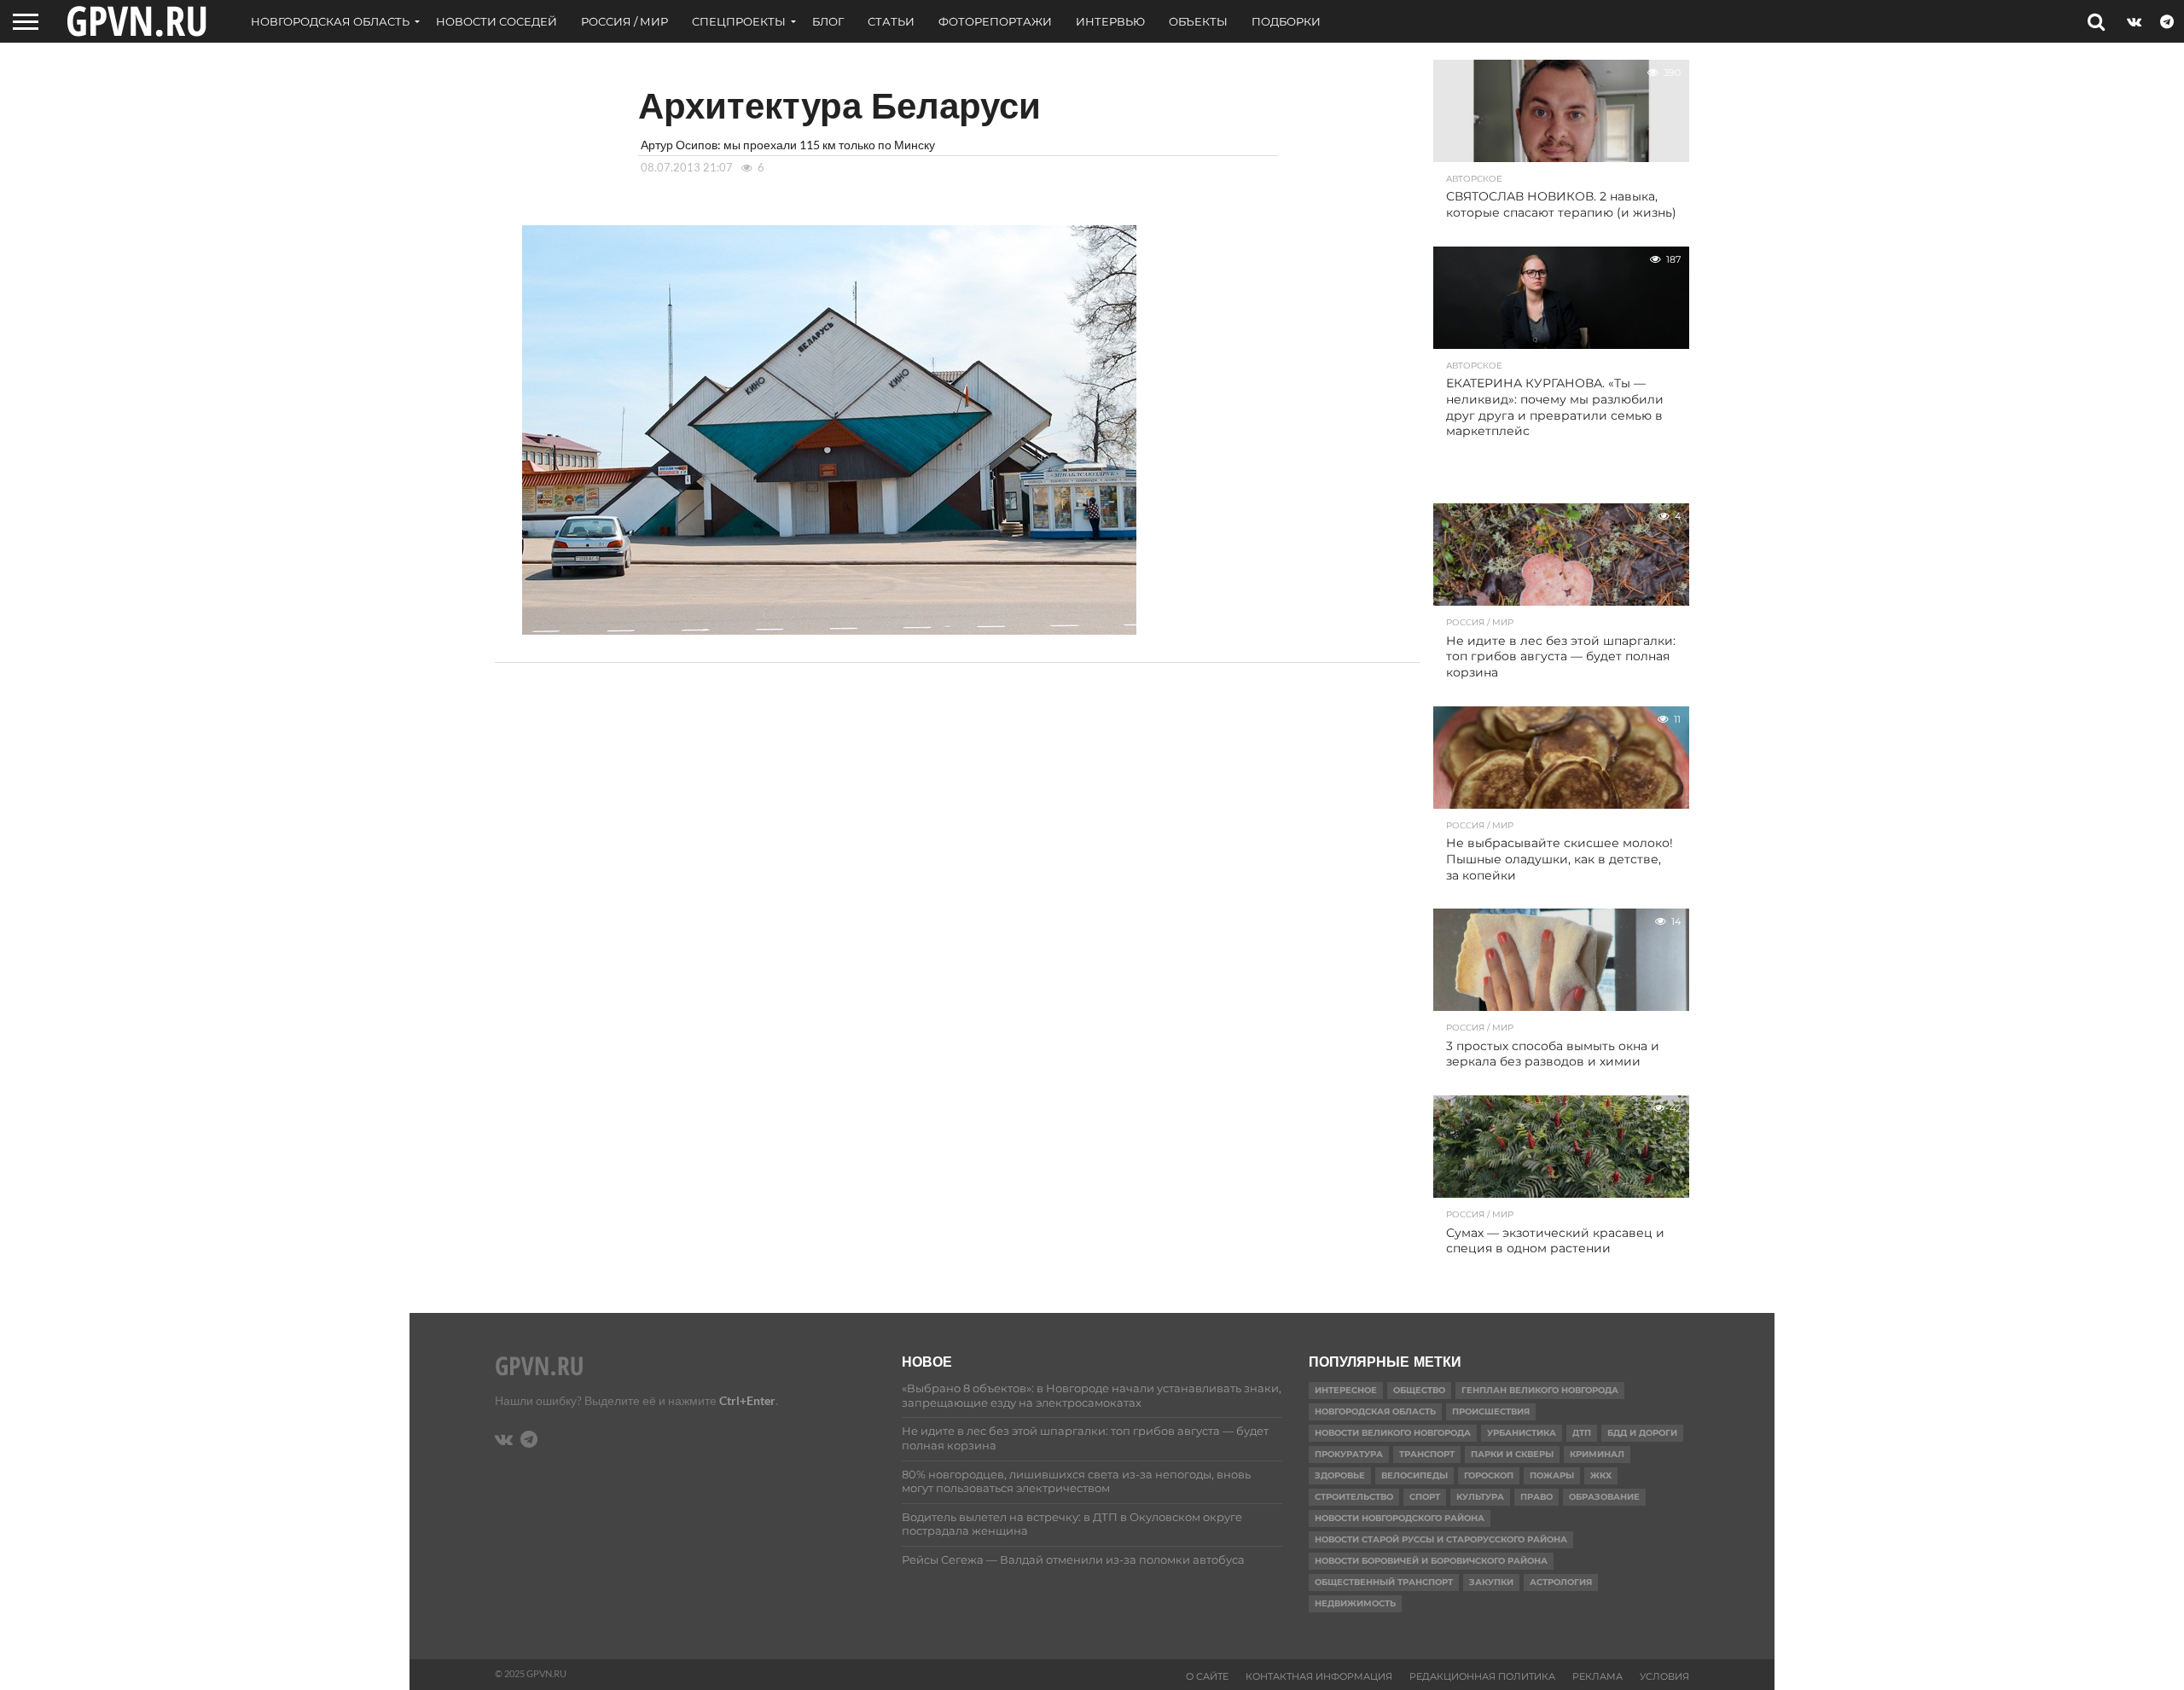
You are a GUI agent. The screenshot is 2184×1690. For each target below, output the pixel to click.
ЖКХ (1601, 1475)
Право (1536, 1497)
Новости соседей (497, 21)
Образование (1604, 1497)
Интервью (1110, 21)
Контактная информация (1319, 1676)
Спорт (1425, 1497)
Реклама (1597, 1676)
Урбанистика (1522, 1433)
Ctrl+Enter (747, 1400)
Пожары (1552, 1475)
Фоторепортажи (995, 21)
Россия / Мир (624, 21)
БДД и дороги (1642, 1433)
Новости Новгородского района (1400, 1518)
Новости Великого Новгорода (1393, 1433)
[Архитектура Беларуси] (829, 629)
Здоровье (1340, 1475)
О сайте (1207, 1676)
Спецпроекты (739, 21)
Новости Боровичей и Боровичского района (1431, 1561)
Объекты (1198, 21)
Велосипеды (1414, 1475)
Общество (1419, 1390)
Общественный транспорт (1384, 1582)
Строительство (1354, 1497)
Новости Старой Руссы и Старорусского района (1441, 1539)
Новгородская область (330, 21)
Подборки (1286, 21)
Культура (1480, 1497)
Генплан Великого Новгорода (1540, 1390)
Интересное (1346, 1390)
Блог (828, 21)
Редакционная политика (1482, 1676)
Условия (1664, 1676)
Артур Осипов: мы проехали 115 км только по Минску (788, 145)
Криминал (1597, 1454)
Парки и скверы (1512, 1454)
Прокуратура (1349, 1454)
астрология (1561, 1582)
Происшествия (1491, 1411)
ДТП (1582, 1433)
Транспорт (1427, 1454)
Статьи (891, 21)
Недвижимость (1355, 1603)
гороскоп (1489, 1475)
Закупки (1491, 1582)
